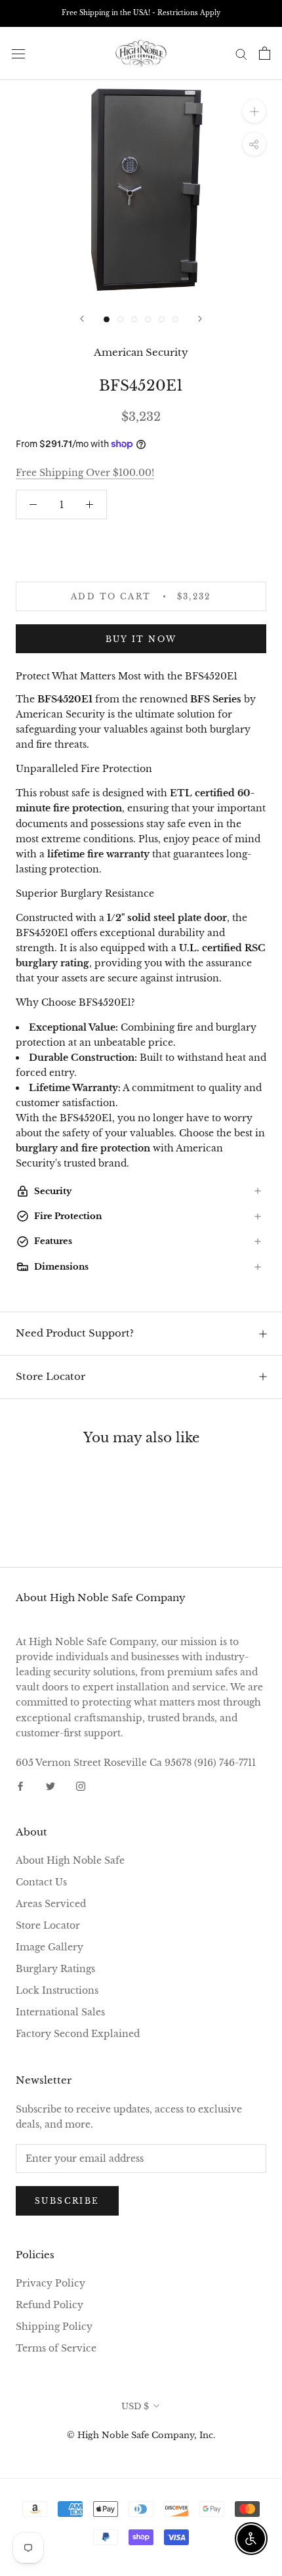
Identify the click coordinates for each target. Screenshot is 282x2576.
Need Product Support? (75, 1333)
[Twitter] (50, 1785)
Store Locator (50, 1376)
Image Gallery (50, 1947)
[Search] (241, 54)
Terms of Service (56, 2348)
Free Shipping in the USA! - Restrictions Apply (141, 13)
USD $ (135, 2406)
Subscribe (67, 2201)
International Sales (60, 2012)
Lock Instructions (57, 1990)
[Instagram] (81, 1785)
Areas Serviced (51, 1904)
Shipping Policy (54, 2327)
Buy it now (141, 639)
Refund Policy (50, 2305)
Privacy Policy (50, 2283)
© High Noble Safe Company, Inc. (141, 2435)
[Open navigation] (18, 54)
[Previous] (82, 319)
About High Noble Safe (70, 1860)
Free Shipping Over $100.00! (85, 473)
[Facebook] (20, 1785)
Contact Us (41, 1882)
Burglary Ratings (55, 1969)
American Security (141, 352)
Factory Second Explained (78, 2034)
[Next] (200, 319)
